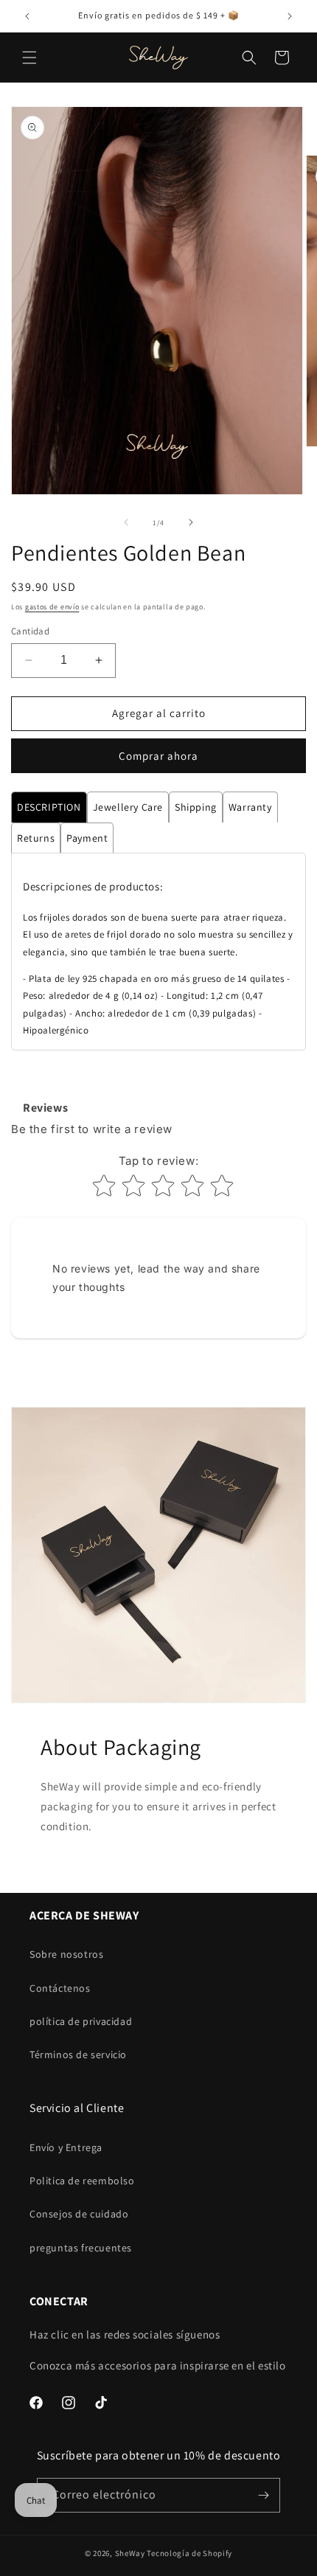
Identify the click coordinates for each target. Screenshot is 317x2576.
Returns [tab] (36, 838)
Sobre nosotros (66, 1954)
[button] (29, 58)
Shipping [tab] (196, 807)
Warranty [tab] (250, 807)
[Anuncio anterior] (27, 16)
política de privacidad (81, 2021)
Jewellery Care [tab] (128, 807)
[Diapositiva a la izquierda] (126, 522)
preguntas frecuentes (81, 2248)
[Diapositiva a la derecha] (191, 522)
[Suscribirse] (263, 2495)
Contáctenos (60, 1988)
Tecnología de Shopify (189, 2553)
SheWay (130, 2553)
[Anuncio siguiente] (290, 16)
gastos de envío (52, 607)
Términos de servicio (78, 2054)
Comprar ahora (158, 756)
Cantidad (30, 631)
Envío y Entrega (66, 2147)
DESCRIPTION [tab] (49, 807)
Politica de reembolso (82, 2181)
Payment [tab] (87, 838)
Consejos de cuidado (79, 2214)
